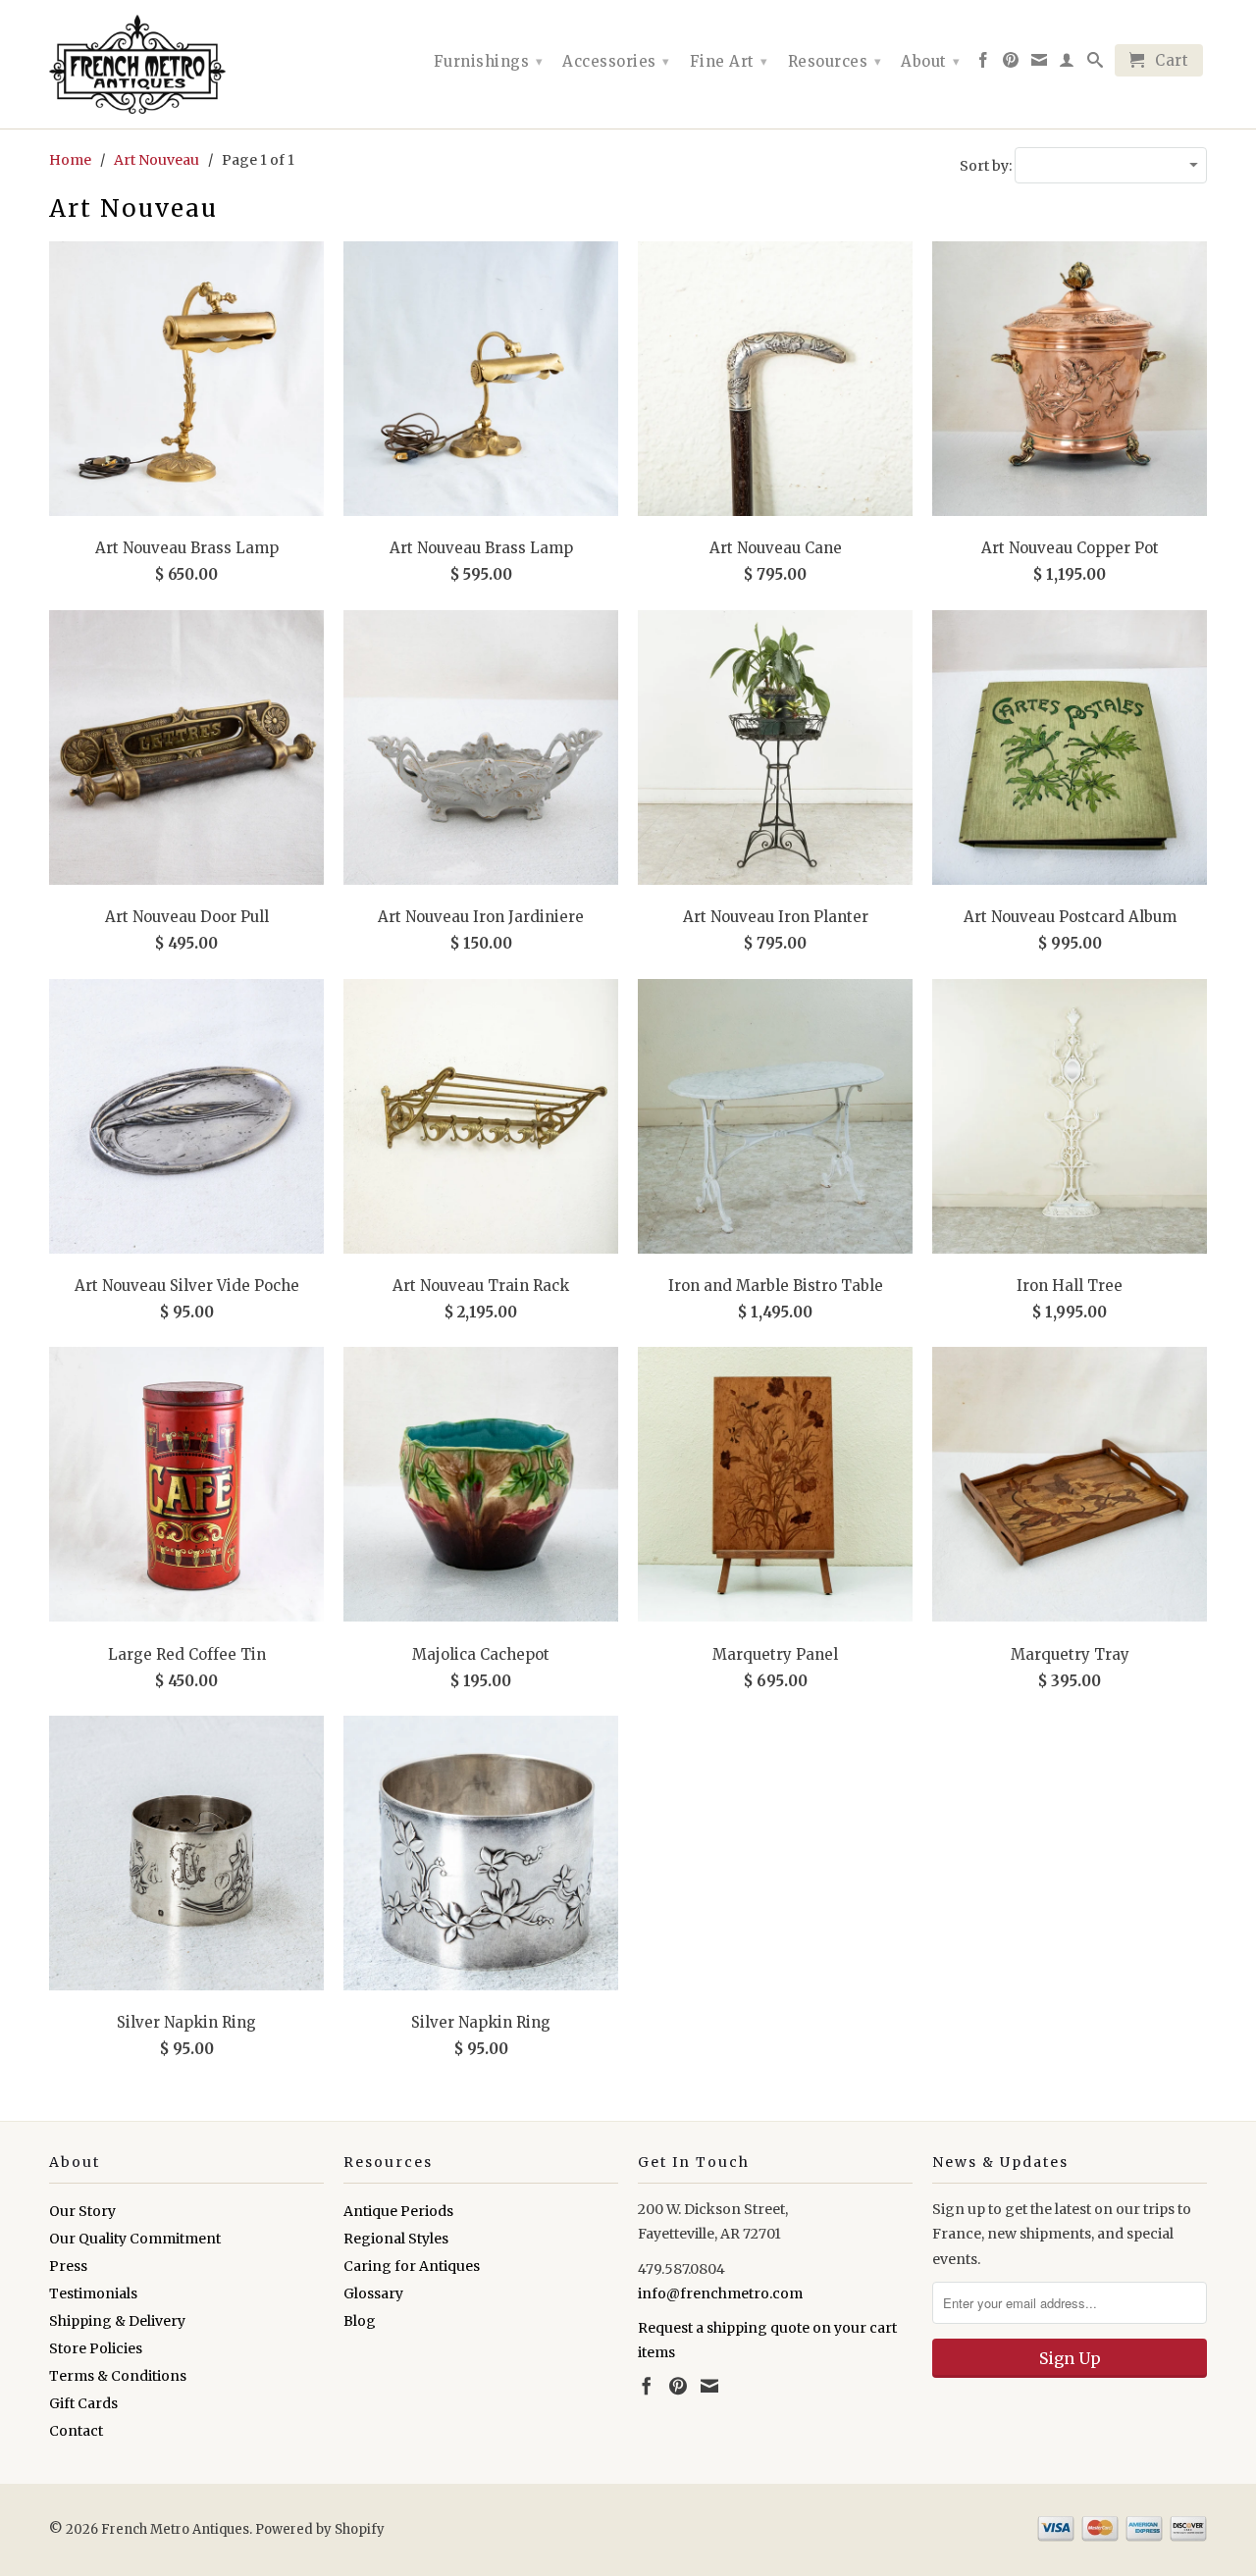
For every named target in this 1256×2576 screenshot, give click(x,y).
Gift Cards (83, 2403)
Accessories (616, 61)
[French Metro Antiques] (186, 64)
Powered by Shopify (320, 2529)
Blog (360, 2321)
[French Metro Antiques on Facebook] (984, 64)
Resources (835, 61)
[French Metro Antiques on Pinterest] (1011, 64)
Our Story (82, 2211)
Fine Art (729, 61)
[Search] (1096, 64)
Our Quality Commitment (135, 2239)
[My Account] (1067, 64)
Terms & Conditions (118, 2376)
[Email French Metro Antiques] (1040, 64)
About (931, 61)
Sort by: (987, 166)
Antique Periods (398, 2211)
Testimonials (93, 2293)
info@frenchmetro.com (720, 2293)
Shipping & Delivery (117, 2321)
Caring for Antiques (412, 2266)
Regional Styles (396, 2239)
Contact (76, 2431)
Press (68, 2266)
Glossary (373, 2293)
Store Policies (96, 2348)
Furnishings (489, 61)
